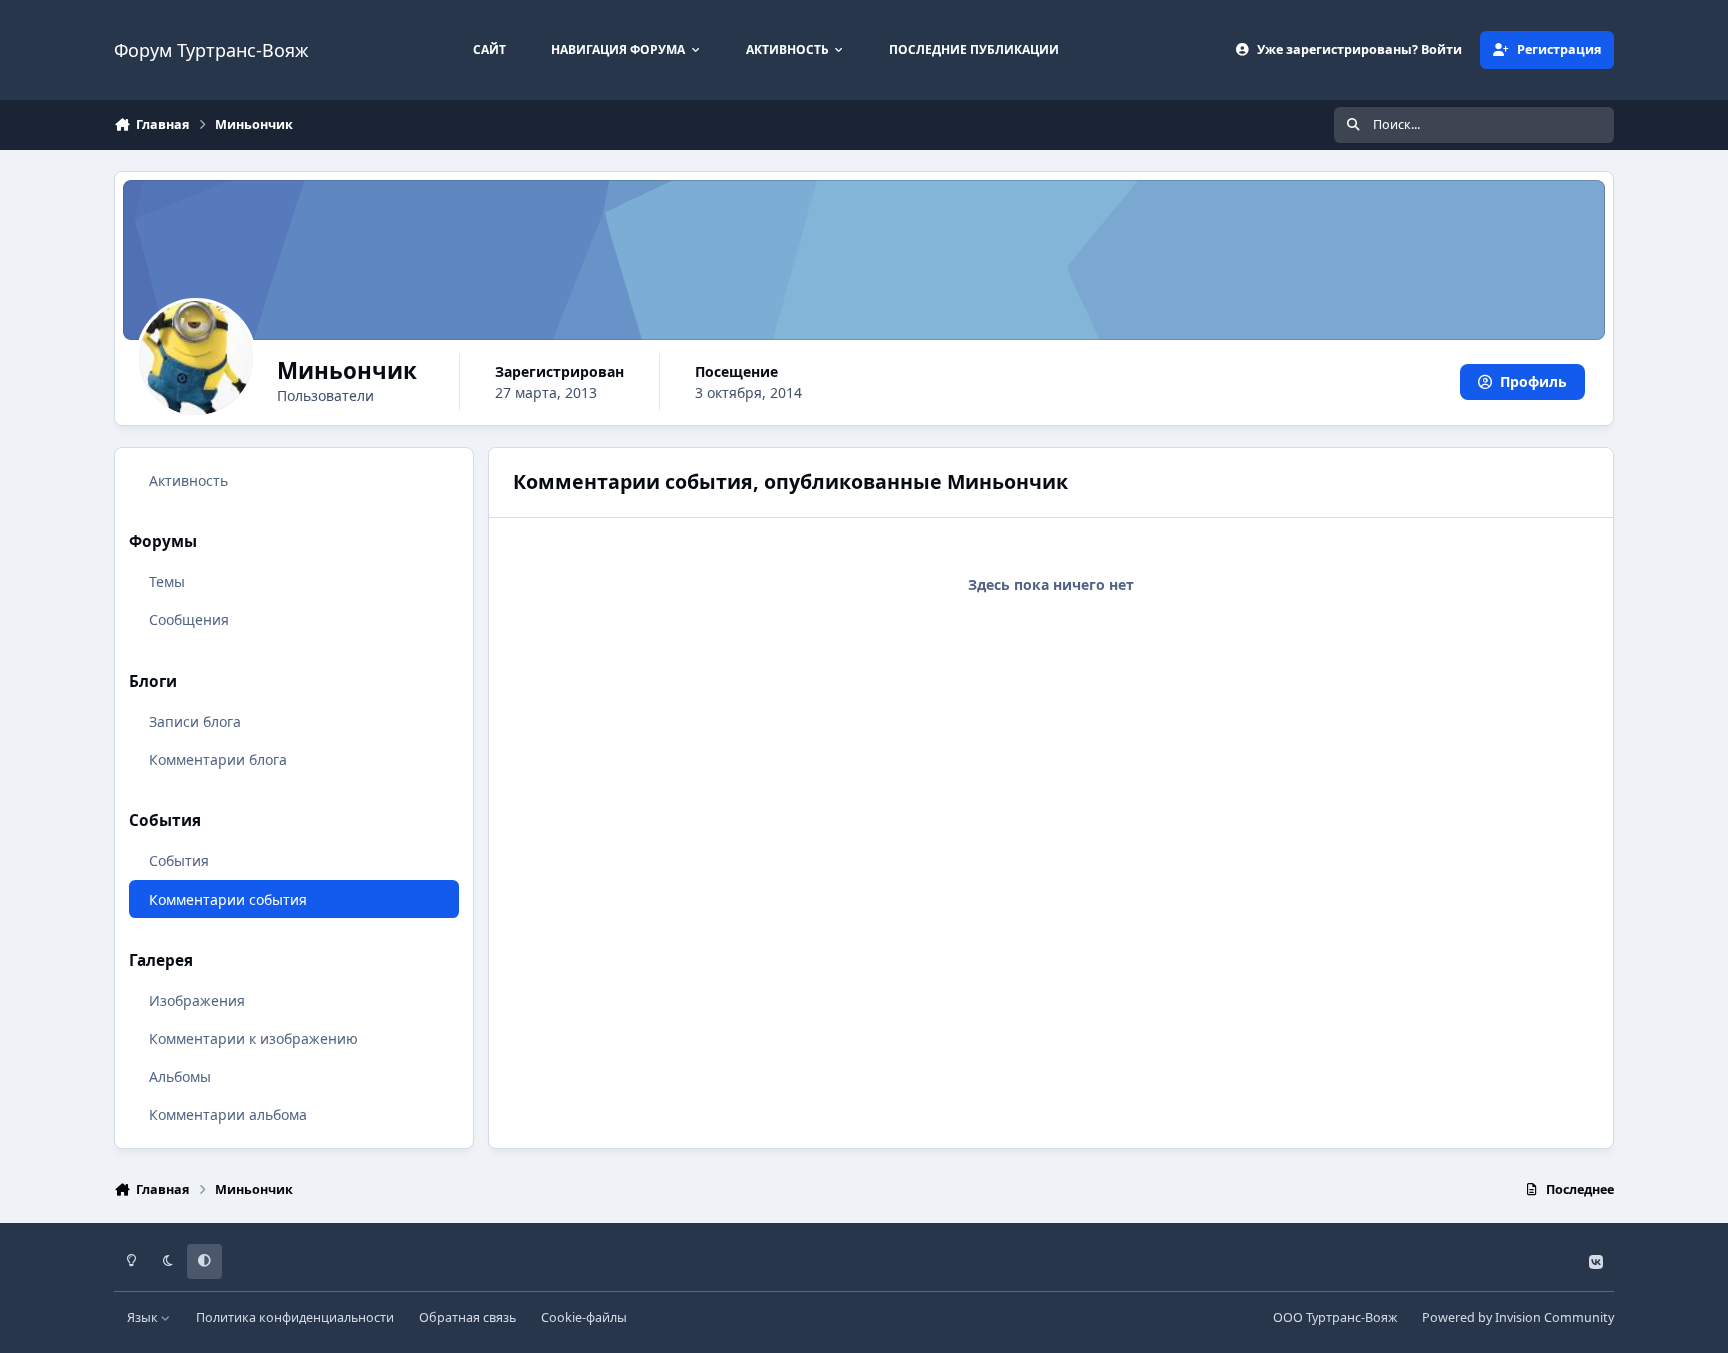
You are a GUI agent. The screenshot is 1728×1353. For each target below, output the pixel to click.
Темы (167, 581)
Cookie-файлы (584, 1317)
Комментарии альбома (228, 1114)
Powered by (1518, 1317)
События (179, 860)
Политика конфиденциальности (295, 1317)
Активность (188, 480)
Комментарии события (228, 899)
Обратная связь (467, 1317)
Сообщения (189, 619)
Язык (144, 1317)
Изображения (197, 1000)
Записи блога (195, 721)
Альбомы (180, 1076)
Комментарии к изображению (253, 1038)
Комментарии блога (218, 759)
